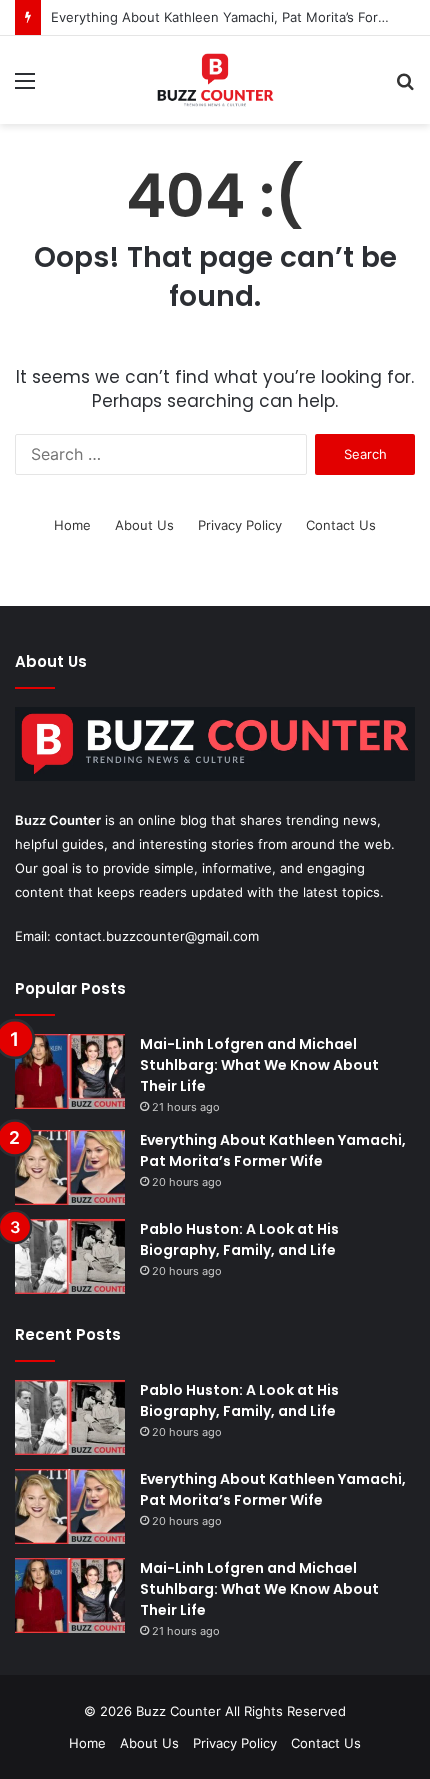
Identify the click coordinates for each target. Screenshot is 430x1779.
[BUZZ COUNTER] (214, 80)
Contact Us (341, 525)
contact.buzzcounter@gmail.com (157, 936)
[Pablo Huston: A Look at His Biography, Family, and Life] (70, 1256)
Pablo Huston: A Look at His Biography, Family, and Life (239, 1239)
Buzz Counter (58, 820)
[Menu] (25, 87)
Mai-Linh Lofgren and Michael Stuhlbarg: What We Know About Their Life (259, 1065)
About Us (144, 525)
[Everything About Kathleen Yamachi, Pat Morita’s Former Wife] (70, 1167)
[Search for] (405, 87)
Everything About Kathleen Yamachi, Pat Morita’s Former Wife (273, 1150)
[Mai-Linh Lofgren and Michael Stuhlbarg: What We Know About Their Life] (70, 1071)
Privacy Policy (240, 525)
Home (72, 525)
